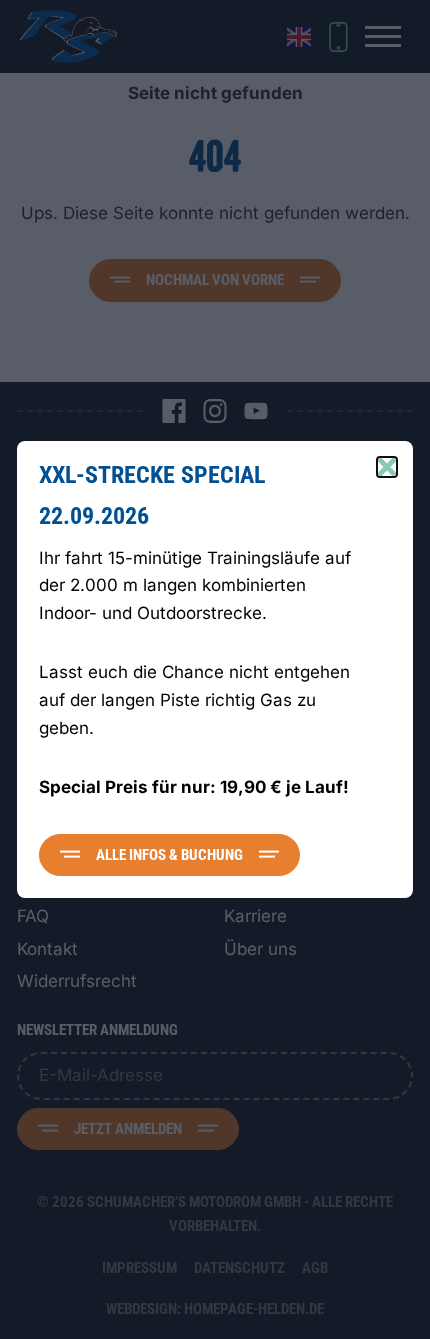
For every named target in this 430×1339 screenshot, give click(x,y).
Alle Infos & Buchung (169, 855)
